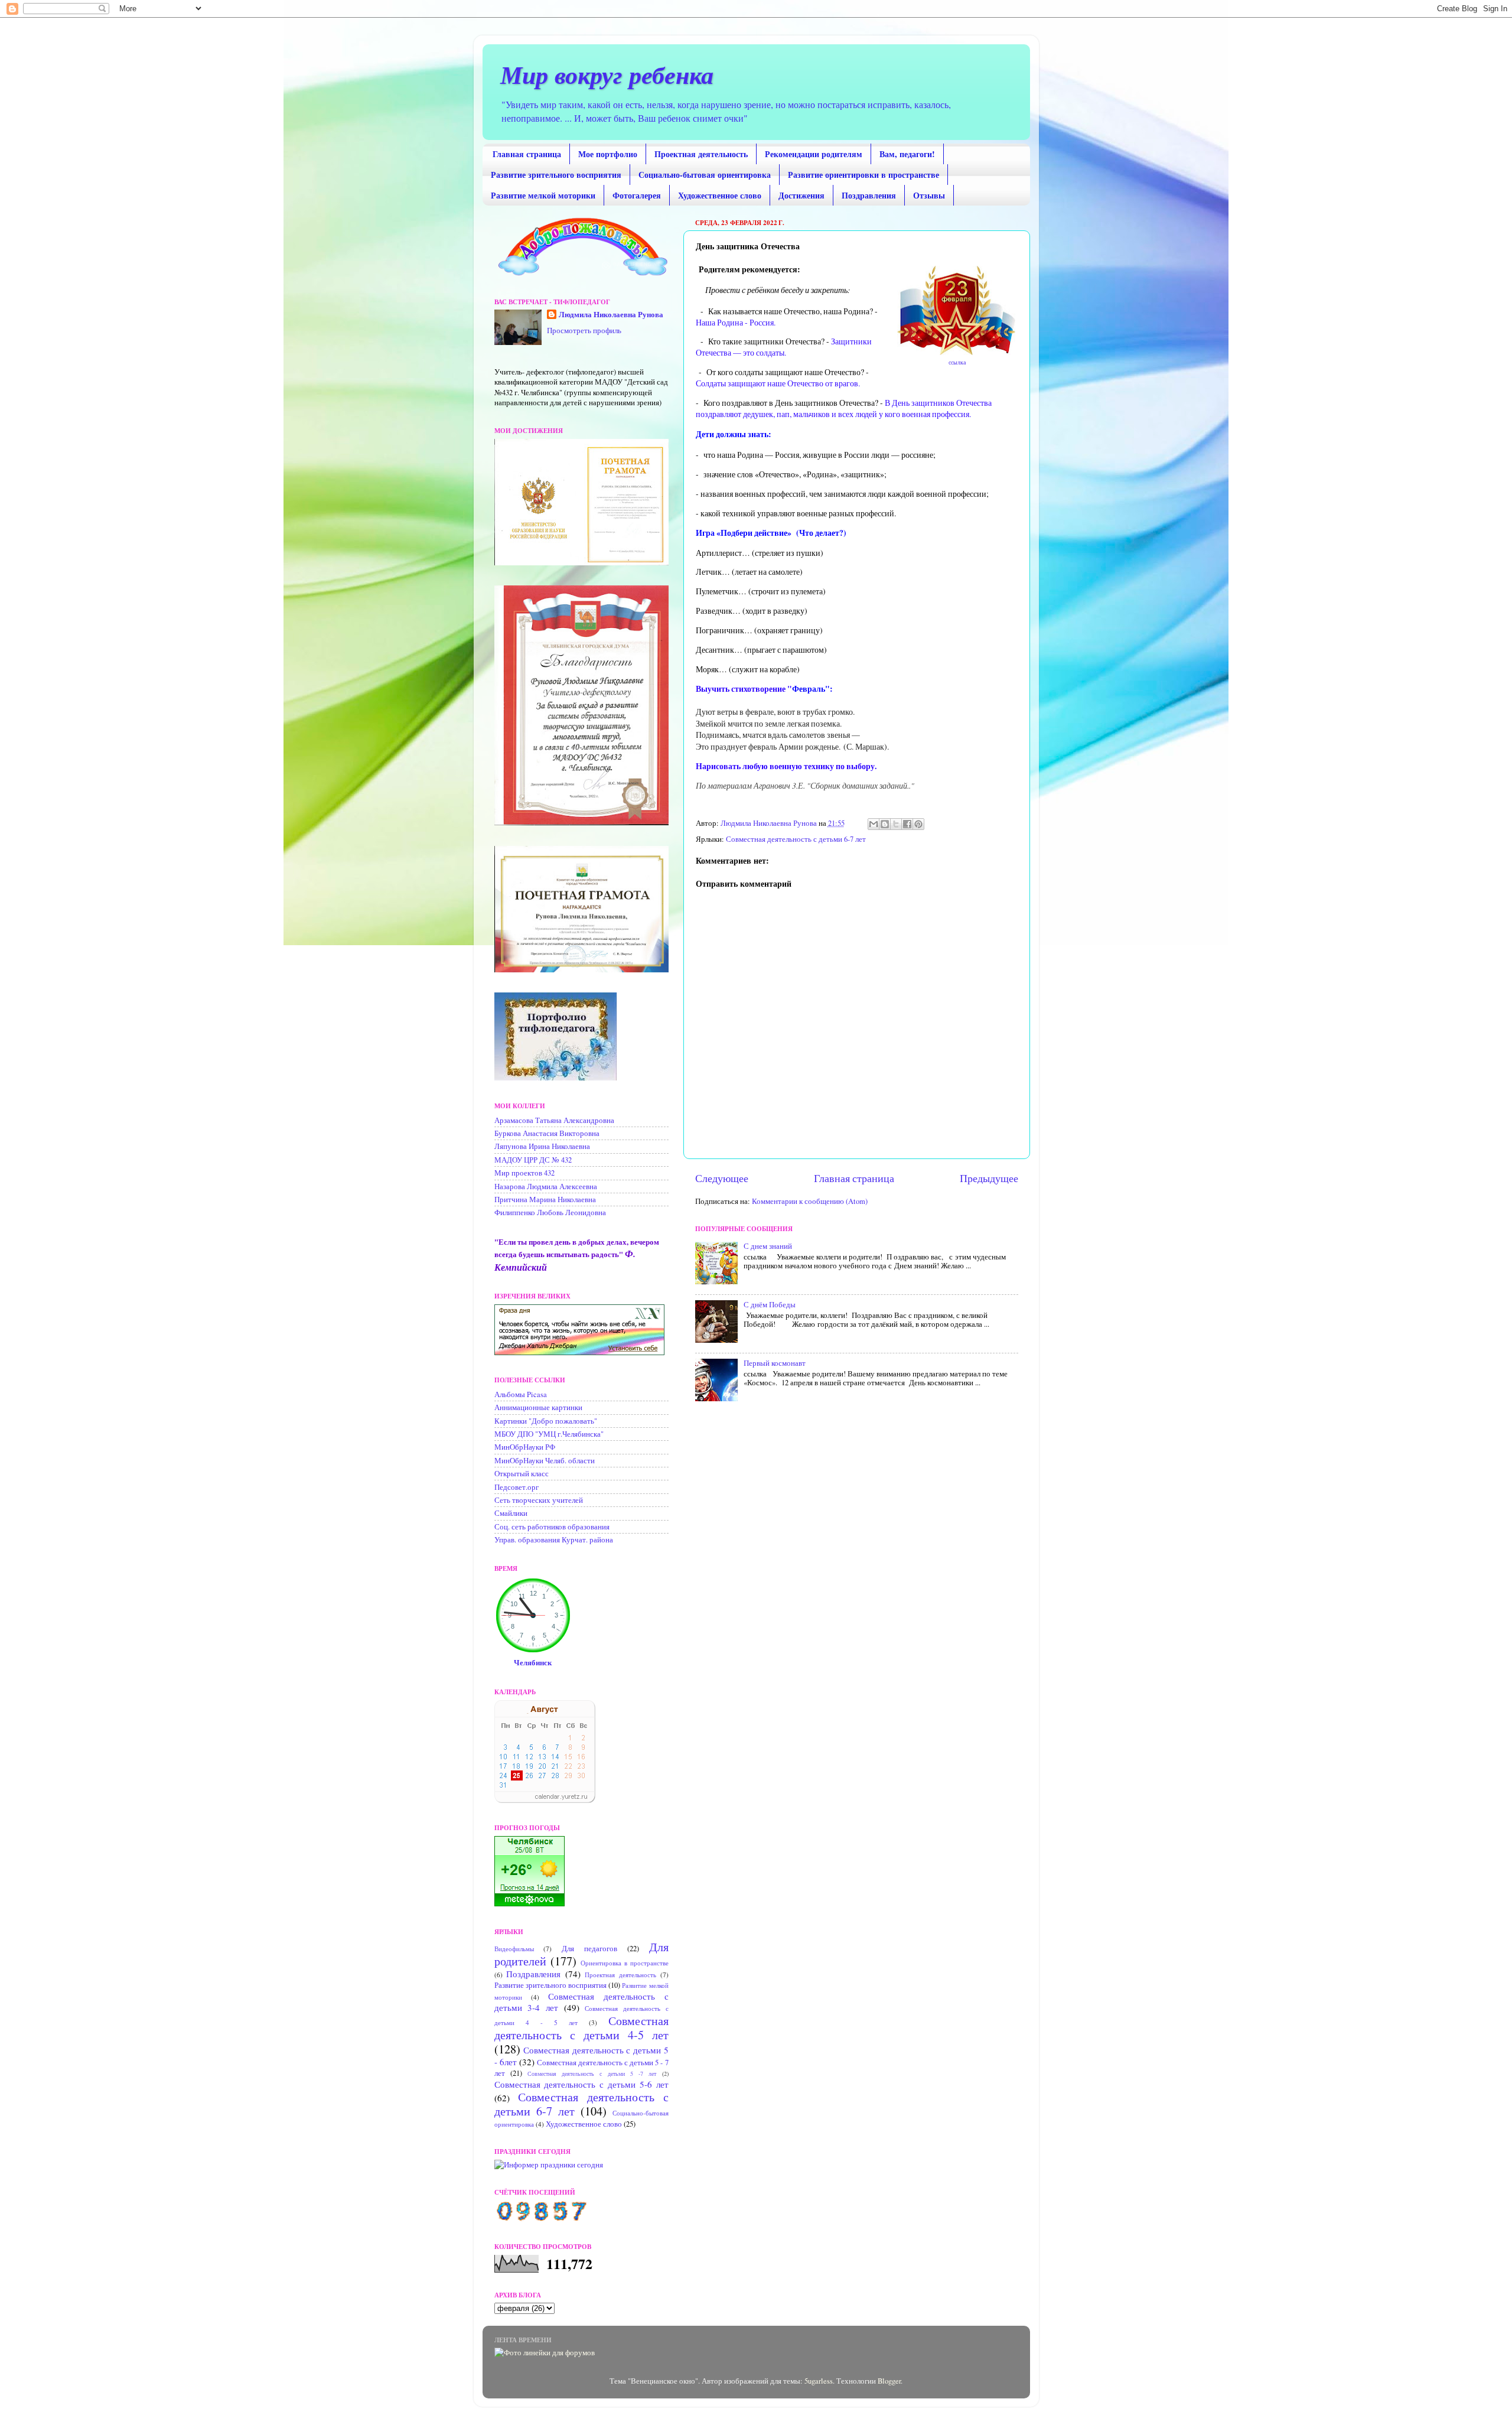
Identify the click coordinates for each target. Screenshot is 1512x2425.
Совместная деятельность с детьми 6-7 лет (796, 839)
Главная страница (527, 154)
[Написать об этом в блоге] (885, 824)
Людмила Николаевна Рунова (611, 315)
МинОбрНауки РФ (525, 1447)
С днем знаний (768, 1246)
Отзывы (929, 195)
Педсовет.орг (517, 1487)
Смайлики (511, 1513)
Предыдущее (989, 1178)
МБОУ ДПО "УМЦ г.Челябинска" (549, 1434)
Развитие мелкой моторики (543, 195)
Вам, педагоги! (907, 154)
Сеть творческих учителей (539, 1500)
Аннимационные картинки (538, 1407)
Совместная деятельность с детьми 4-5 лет (581, 2028)
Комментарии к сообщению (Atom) (810, 1201)
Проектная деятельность (701, 154)
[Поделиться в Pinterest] (918, 824)
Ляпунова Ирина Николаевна (542, 1146)
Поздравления (869, 195)
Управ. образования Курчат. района (554, 1540)
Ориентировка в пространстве (625, 1963)
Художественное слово (720, 195)
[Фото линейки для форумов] (545, 2353)
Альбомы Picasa (521, 1394)
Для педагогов (589, 1949)
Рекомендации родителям (814, 154)
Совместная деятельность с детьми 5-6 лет (581, 2084)
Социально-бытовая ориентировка (705, 175)
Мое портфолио (608, 154)
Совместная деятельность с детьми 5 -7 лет (592, 2074)
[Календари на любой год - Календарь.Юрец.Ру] (545, 1800)
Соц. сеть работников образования (552, 1527)
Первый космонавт (775, 1363)
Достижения (801, 195)
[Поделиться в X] (896, 824)
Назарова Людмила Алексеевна (546, 1187)
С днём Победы (770, 1305)
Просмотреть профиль (584, 331)
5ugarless (819, 2381)
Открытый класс (522, 1474)
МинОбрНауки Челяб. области (545, 1461)
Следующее (722, 1178)
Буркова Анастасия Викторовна (547, 1133)
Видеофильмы (514, 1949)
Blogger (889, 2381)
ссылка (956, 362)
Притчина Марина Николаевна (545, 1200)
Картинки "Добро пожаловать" (546, 1421)
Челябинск (533, 1662)
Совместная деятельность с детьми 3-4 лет (581, 2002)
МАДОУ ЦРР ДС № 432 (533, 1160)
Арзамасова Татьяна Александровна (554, 1120)
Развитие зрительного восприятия (556, 175)
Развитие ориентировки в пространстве (863, 175)
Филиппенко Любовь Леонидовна (550, 1212)
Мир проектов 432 (524, 1173)
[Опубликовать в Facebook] (907, 824)
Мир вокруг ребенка (607, 75)
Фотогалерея (637, 195)
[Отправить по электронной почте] (874, 824)
